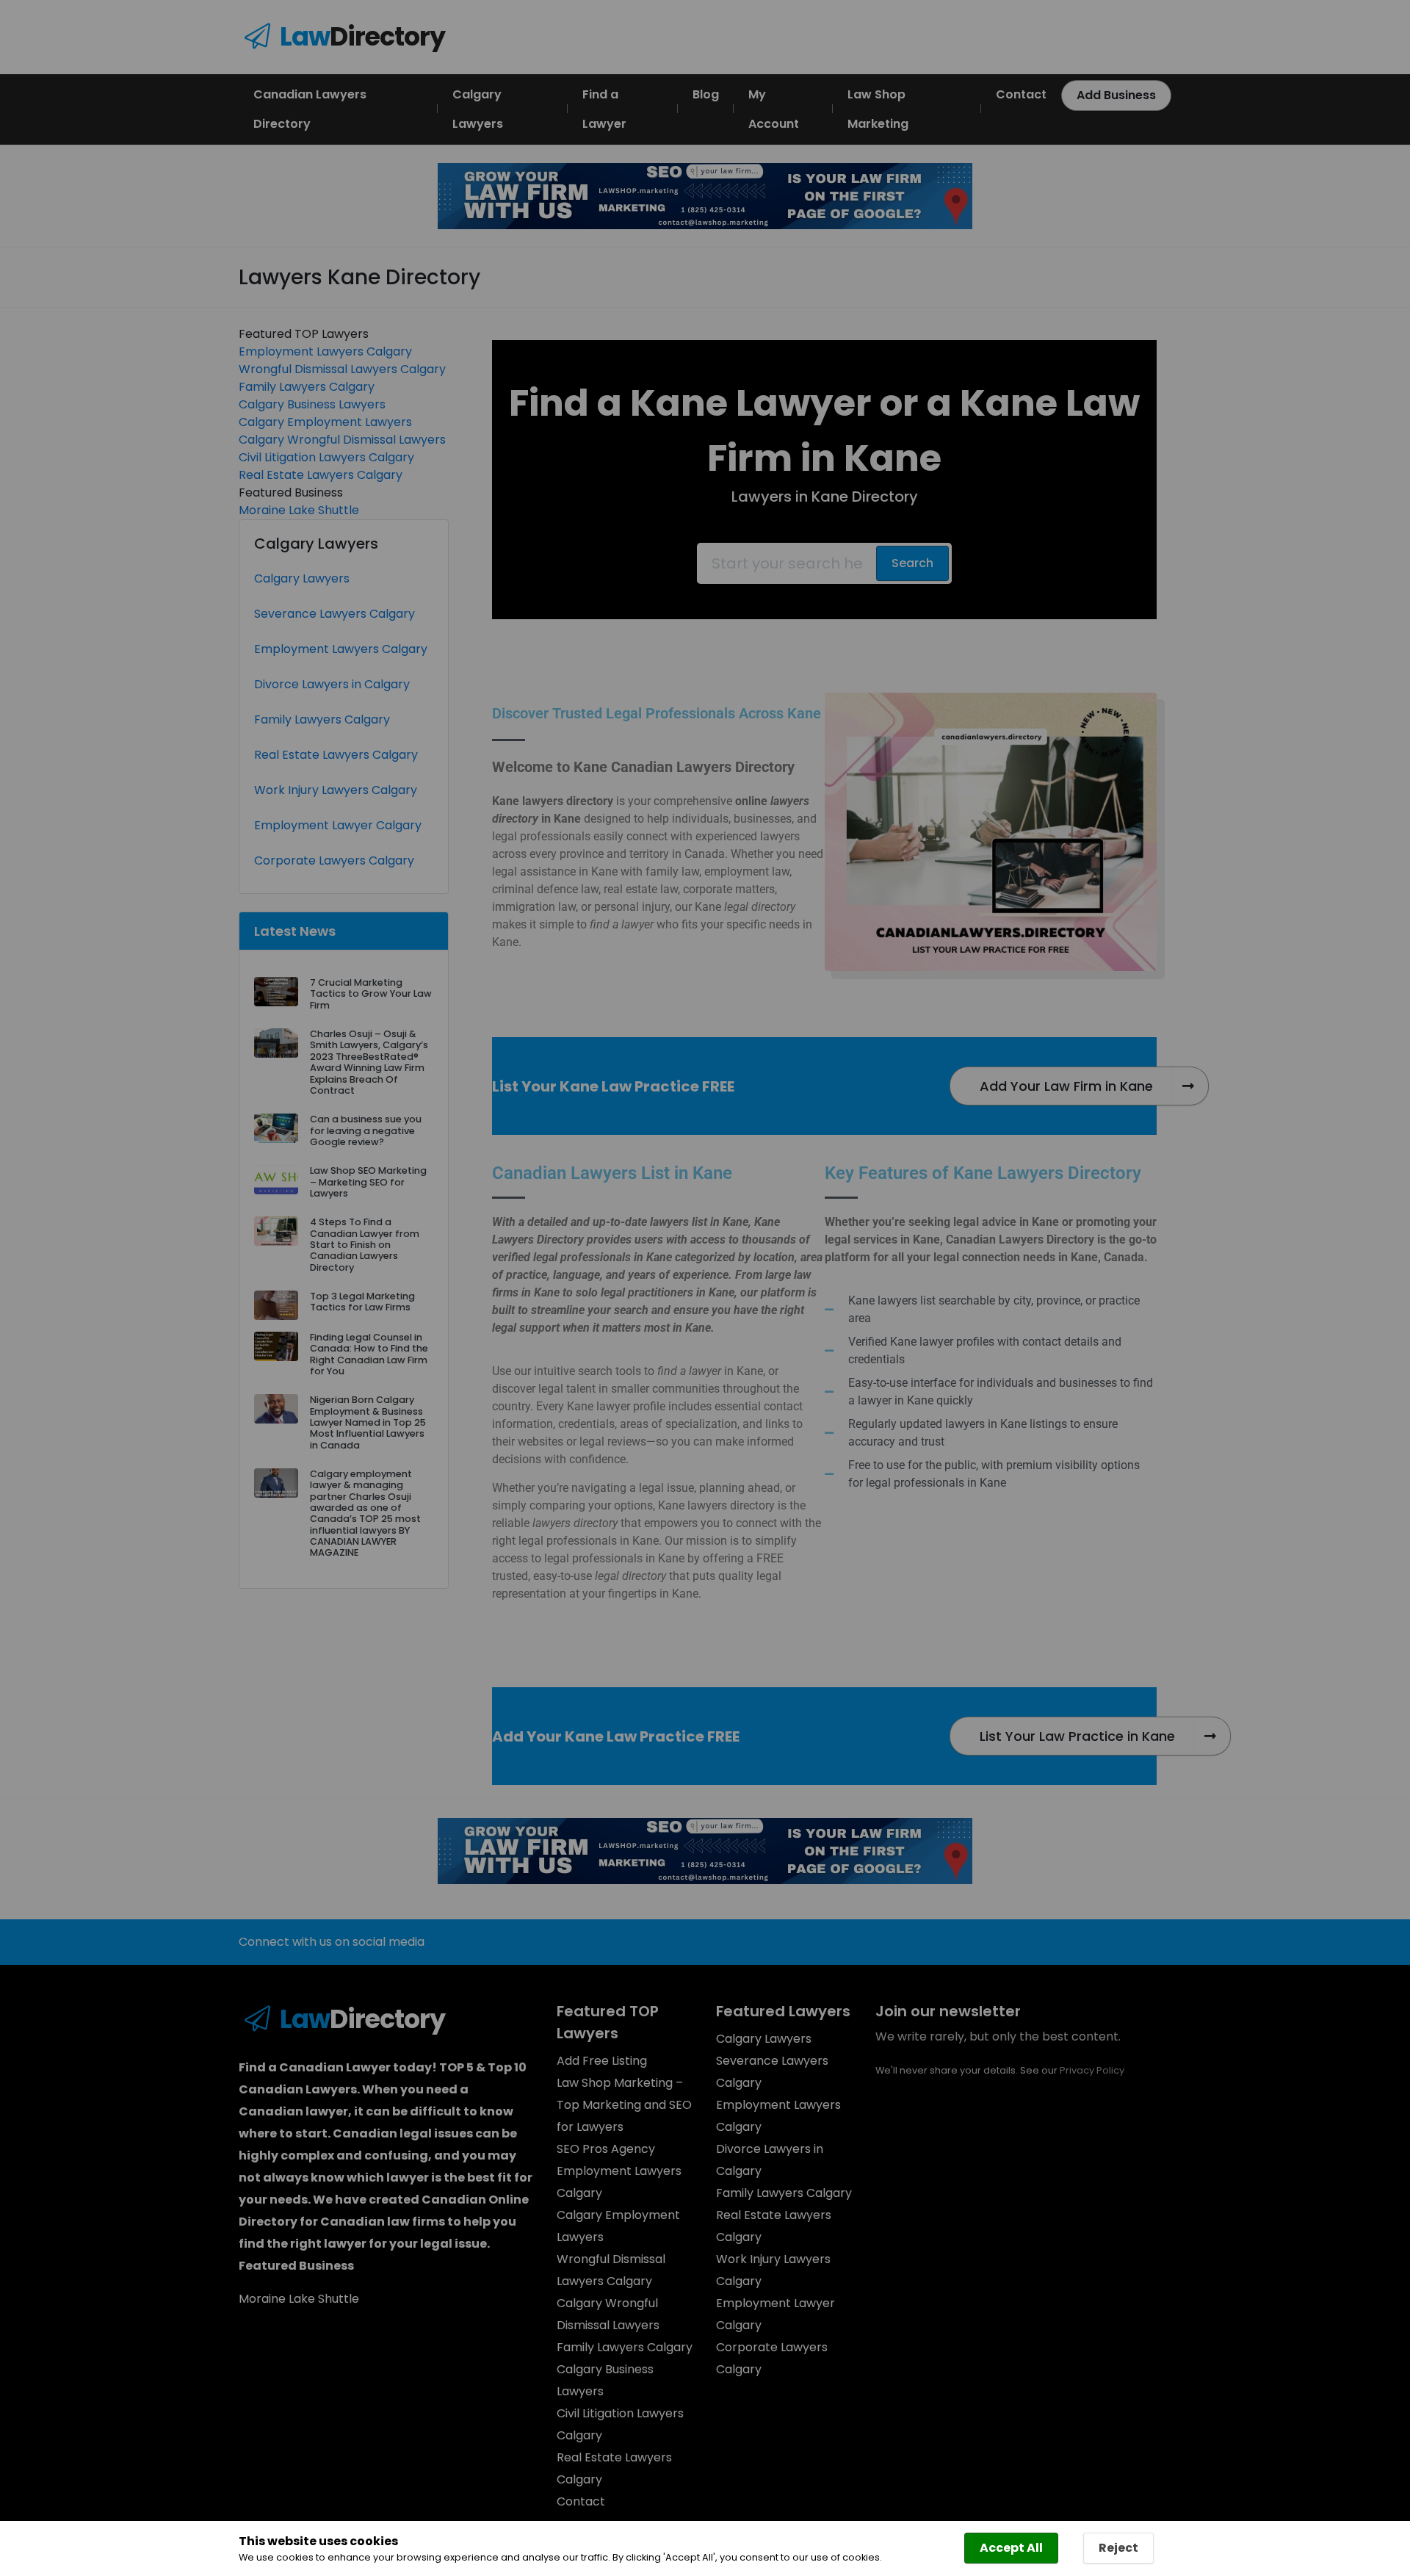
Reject (1118, 2548)
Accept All (1011, 2548)
